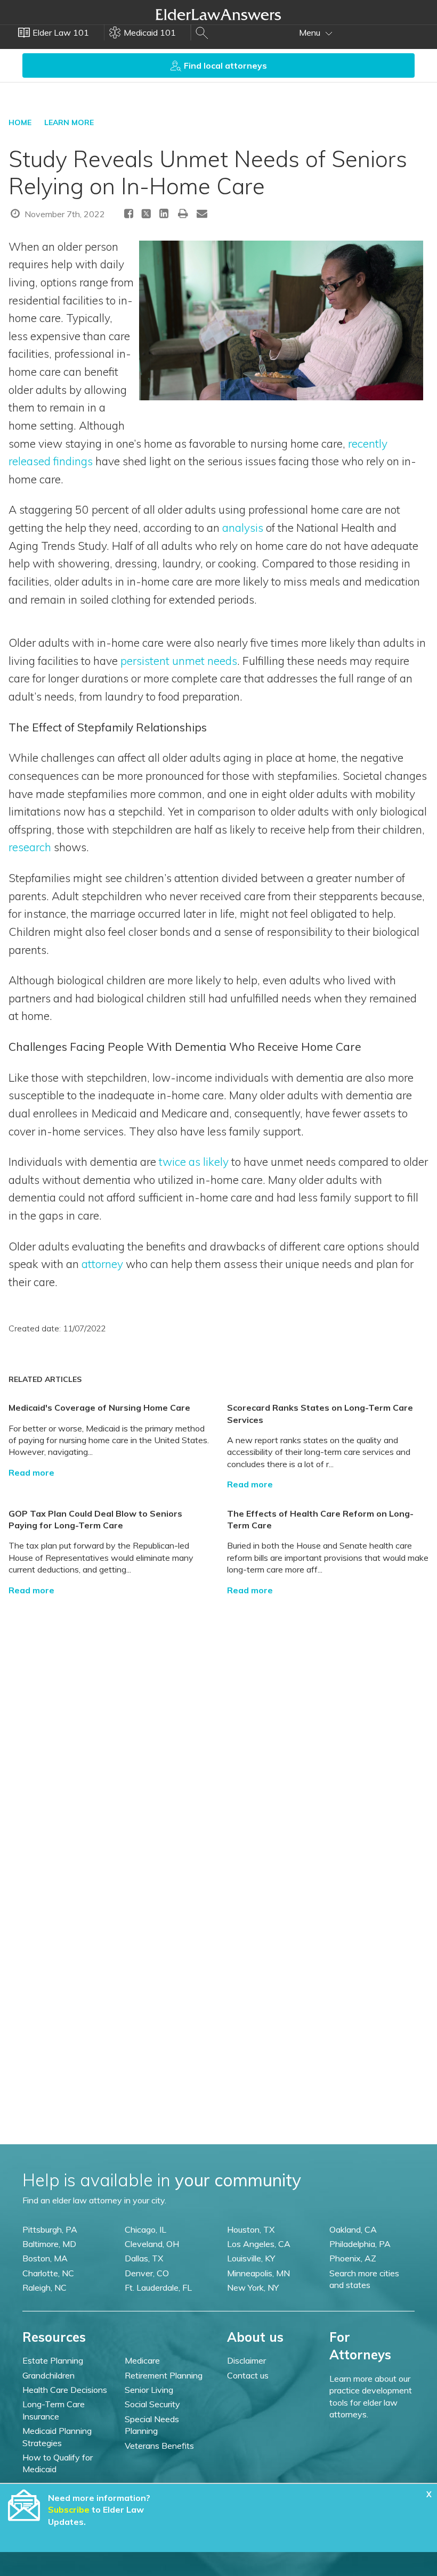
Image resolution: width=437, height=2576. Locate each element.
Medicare (142, 2360)
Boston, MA (45, 2258)
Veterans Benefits (159, 2446)
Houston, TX (251, 2229)
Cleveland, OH (152, 2244)
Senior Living (149, 2390)
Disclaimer (246, 2360)
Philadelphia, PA (360, 2244)
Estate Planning (53, 2360)
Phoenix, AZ (353, 2258)
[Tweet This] (146, 215)
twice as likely (194, 1162)
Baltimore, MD (49, 2244)
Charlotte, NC (48, 2273)
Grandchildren (48, 2375)
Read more (31, 1472)
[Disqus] (218, 1729)
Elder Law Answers (218, 14)
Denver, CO (147, 2273)
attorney (102, 1264)
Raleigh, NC (44, 2287)
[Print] (183, 213)
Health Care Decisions (65, 2390)
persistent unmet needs (179, 661)
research (30, 847)
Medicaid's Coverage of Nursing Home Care (99, 1408)
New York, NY (253, 2287)
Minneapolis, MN (258, 2273)
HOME (20, 122)
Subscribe (69, 2509)
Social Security (152, 2404)
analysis (243, 528)
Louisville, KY (251, 2258)
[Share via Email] (202, 213)
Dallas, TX (144, 2258)
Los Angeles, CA (259, 2244)
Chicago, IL (145, 2229)
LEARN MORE (69, 122)
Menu (311, 32)
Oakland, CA (353, 2229)
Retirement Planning (164, 2375)
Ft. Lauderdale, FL (158, 2287)
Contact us (248, 2375)
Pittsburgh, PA (50, 2229)
